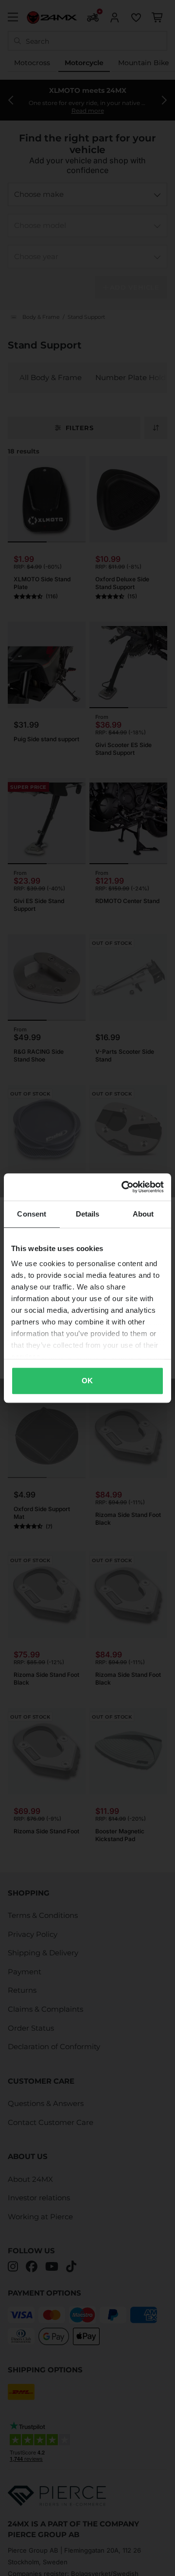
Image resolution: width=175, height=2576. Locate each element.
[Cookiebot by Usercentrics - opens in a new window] (123, 1187)
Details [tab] (88, 1214)
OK (87, 1381)
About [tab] (143, 1214)
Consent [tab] (32, 1214)
